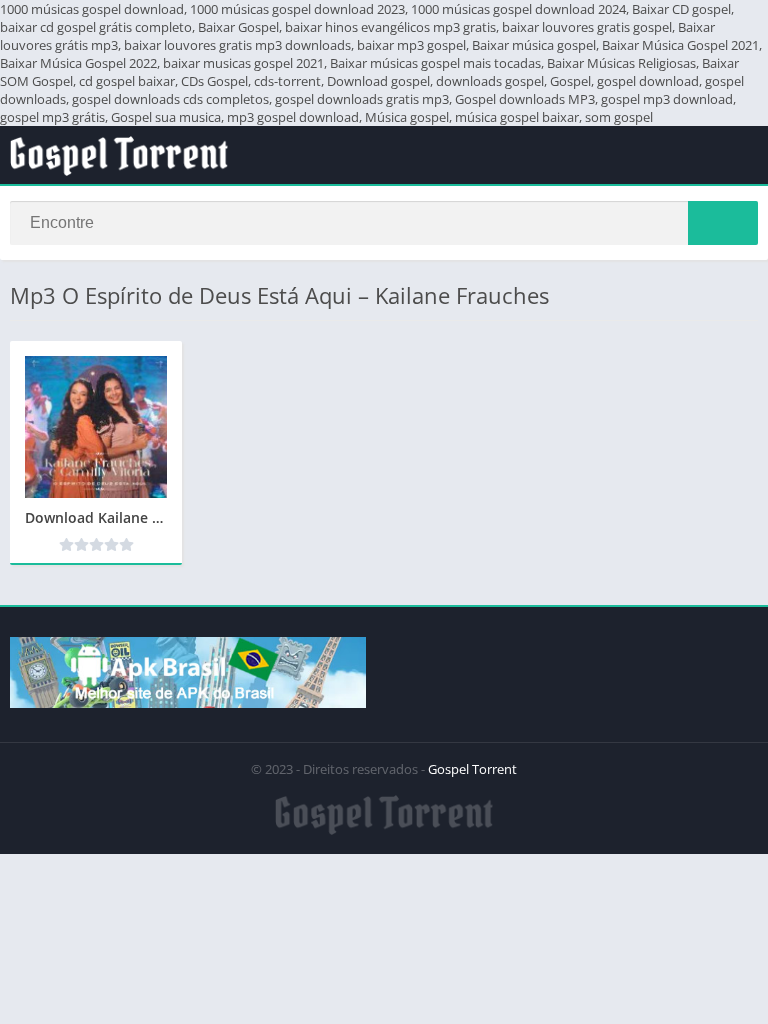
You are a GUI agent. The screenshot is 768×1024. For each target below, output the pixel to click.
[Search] (723, 223)
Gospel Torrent (472, 769)
